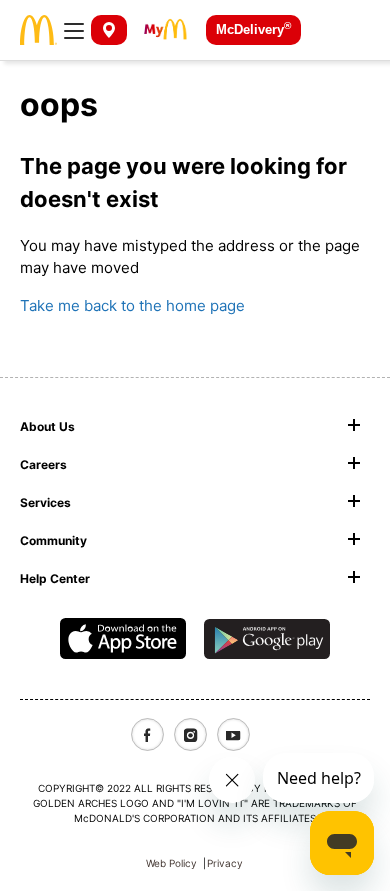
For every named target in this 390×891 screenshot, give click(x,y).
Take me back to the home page (132, 305)
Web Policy (171, 863)
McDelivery (253, 28)
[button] (74, 30)
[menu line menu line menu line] (74, 30)
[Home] (38, 28)
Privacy (225, 863)
